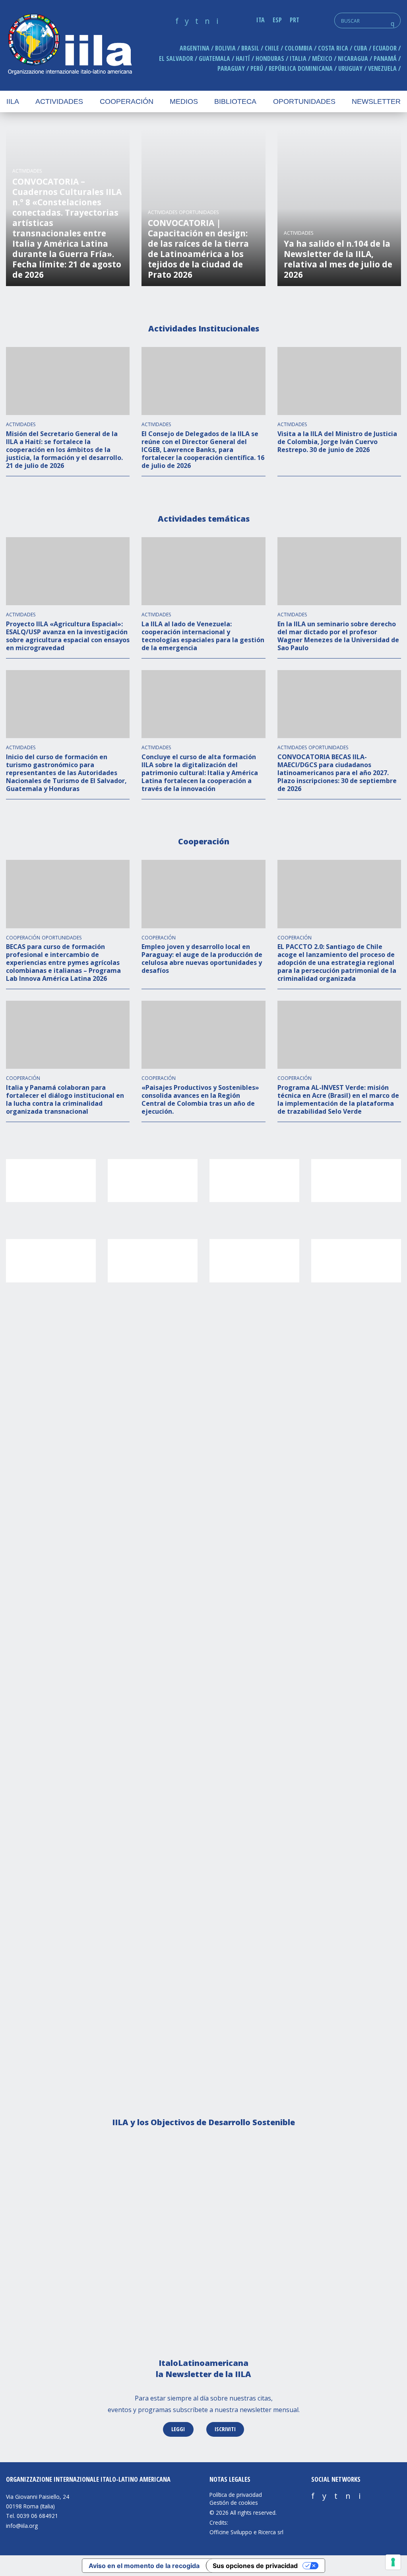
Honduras (270, 58)
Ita (261, 20)
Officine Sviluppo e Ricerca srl (246, 2532)
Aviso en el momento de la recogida (144, 2566)
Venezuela (382, 68)
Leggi (178, 2429)
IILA (70, 45)
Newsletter (376, 101)
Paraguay (231, 68)
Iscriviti (225, 2429)
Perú (257, 68)
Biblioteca (235, 101)
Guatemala (214, 58)
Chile (272, 48)
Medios (184, 101)
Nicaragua (353, 58)
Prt (295, 20)
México (322, 58)
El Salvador (176, 58)
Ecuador (385, 48)
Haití (243, 58)
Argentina (195, 48)
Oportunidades (304, 101)
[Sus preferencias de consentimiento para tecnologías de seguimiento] (393, 2562)
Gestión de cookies (234, 2503)
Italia (298, 58)
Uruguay (350, 68)
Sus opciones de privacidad (255, 2566)
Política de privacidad (236, 2495)
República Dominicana (301, 68)
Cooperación (127, 101)
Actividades (59, 101)
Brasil (250, 48)
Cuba (360, 48)
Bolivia (225, 48)
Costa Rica (333, 48)
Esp (277, 20)
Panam (385, 58)
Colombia (298, 48)
